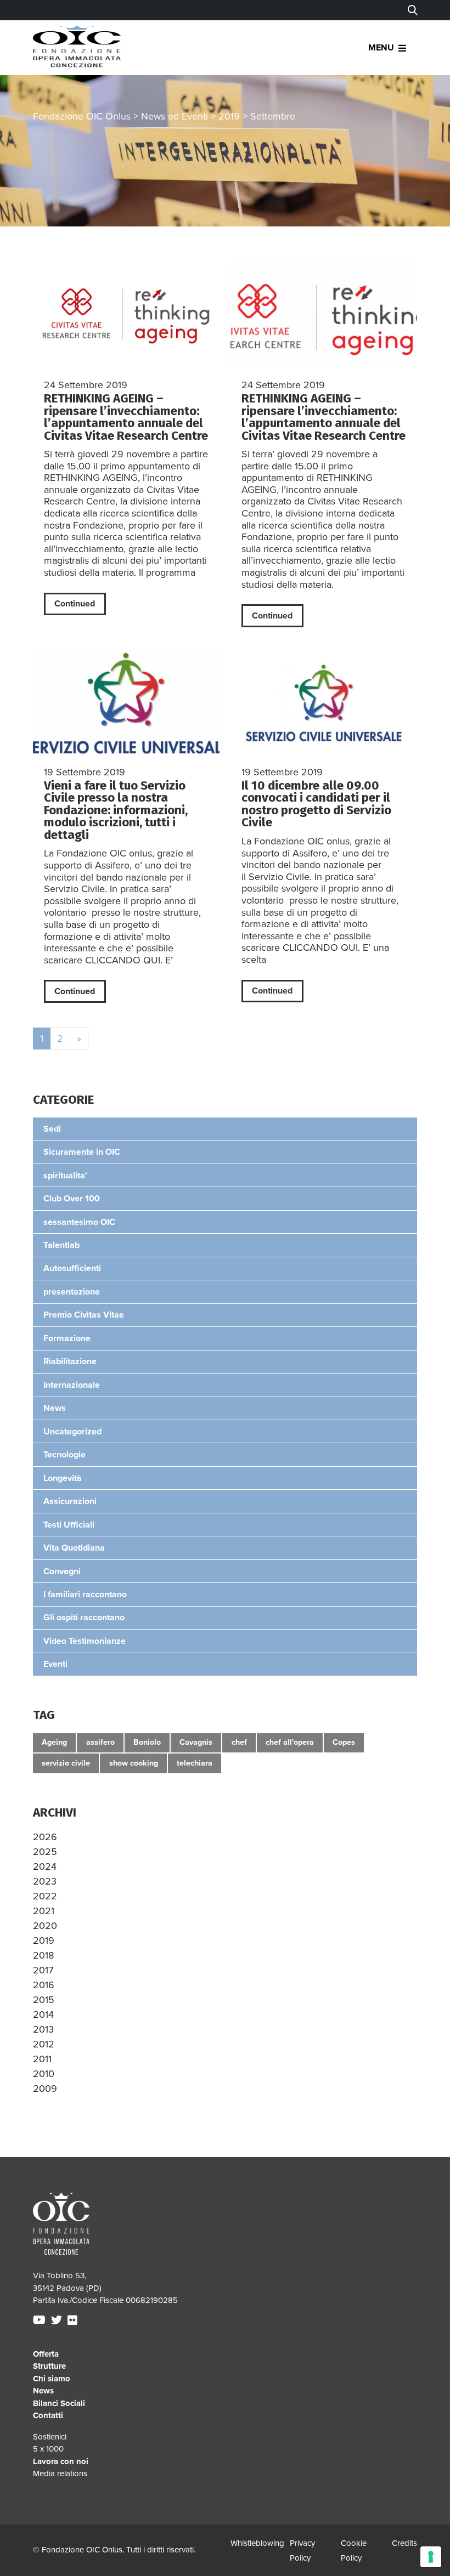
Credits (404, 2543)
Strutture (49, 2366)
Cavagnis (196, 1742)
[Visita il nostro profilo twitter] (58, 2320)
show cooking (134, 1763)
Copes (344, 1742)
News (43, 2391)
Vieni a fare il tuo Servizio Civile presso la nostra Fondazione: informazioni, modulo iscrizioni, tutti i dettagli (116, 810)
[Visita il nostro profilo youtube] (41, 2320)
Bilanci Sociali (59, 2403)
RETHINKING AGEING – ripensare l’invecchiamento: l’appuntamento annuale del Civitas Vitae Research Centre (126, 417)
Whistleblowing (257, 2543)
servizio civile (66, 1763)
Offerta (46, 2354)
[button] (45, 1837)
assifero (100, 1742)
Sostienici (50, 2437)
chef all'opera (290, 1742)
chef (239, 1742)
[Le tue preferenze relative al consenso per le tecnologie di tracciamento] (431, 2557)
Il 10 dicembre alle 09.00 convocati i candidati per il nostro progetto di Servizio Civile (316, 804)
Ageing (54, 1742)
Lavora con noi (61, 2461)
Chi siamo (52, 2379)
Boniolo (147, 1742)
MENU (381, 48)
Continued (75, 604)
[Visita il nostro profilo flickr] (74, 2320)
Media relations (60, 2473)
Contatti (48, 2415)
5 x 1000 (48, 2449)
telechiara (195, 1763)
